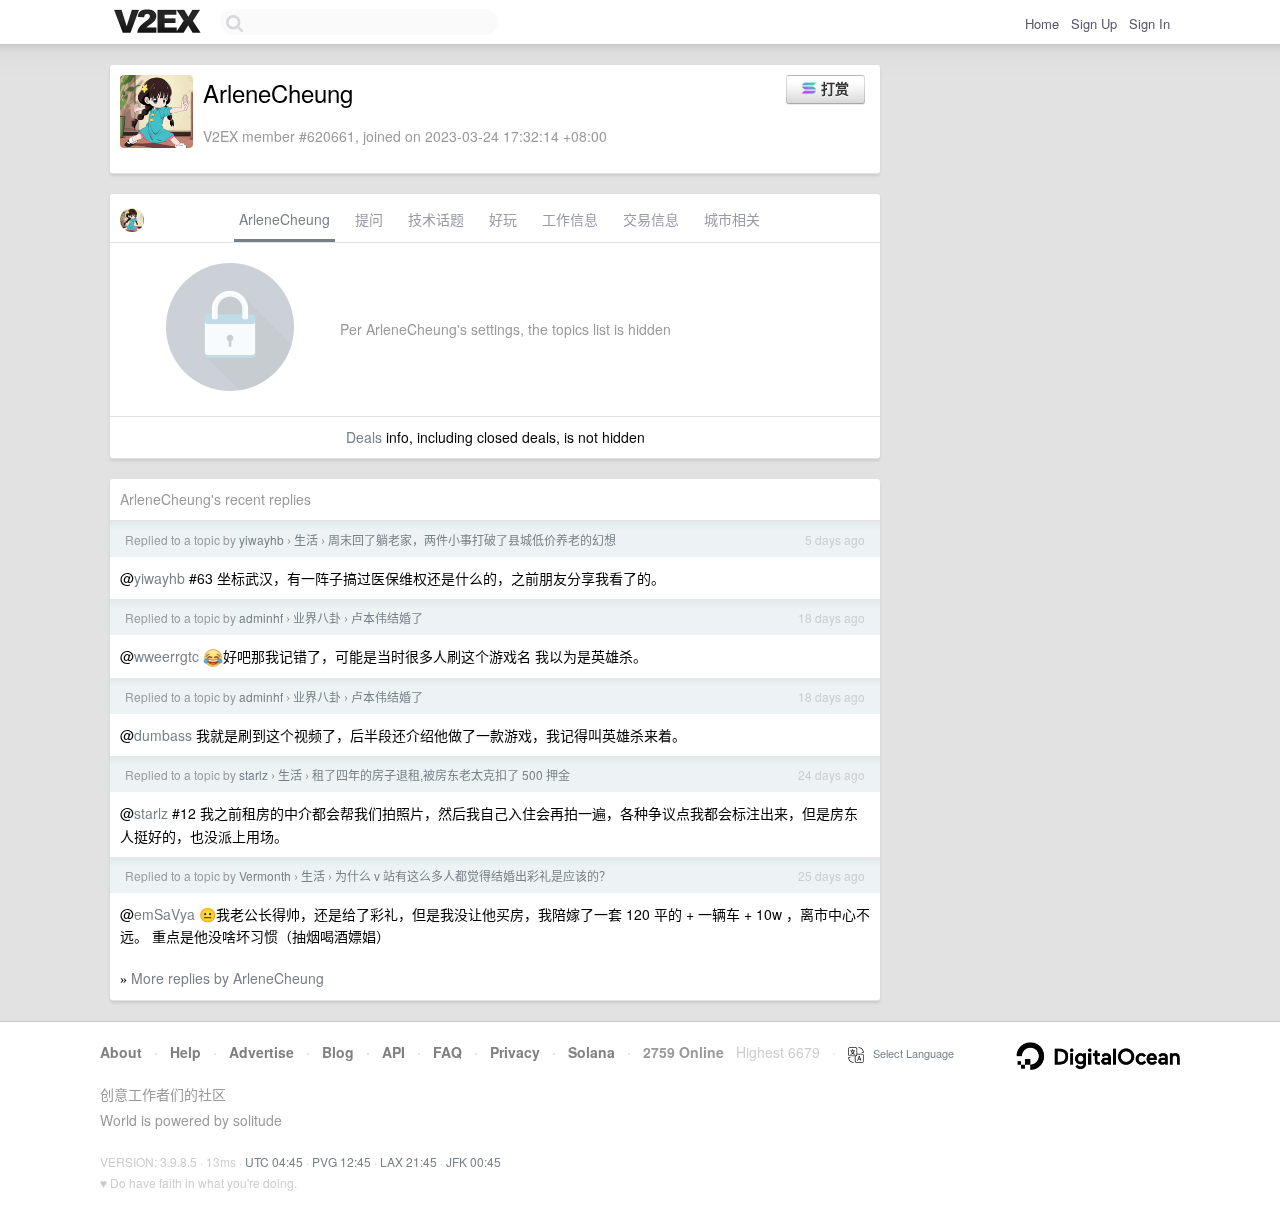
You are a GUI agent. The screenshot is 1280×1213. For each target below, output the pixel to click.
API (393, 1052)
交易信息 (651, 219)
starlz (253, 774)
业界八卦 (317, 617)
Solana (591, 1052)
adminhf (261, 617)
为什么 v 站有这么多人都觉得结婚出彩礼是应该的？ (473, 875)
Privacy (515, 1052)
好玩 (503, 219)
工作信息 (570, 219)
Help (185, 1052)
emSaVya (164, 914)
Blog (338, 1052)
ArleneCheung (284, 219)
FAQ (447, 1052)
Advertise (261, 1052)
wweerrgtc (166, 656)
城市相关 (732, 219)
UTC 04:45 (274, 1161)
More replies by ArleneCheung (227, 978)
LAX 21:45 (408, 1161)
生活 (306, 539)
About (121, 1052)
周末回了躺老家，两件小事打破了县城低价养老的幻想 (472, 539)
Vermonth (265, 875)
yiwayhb (261, 539)
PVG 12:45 (341, 1161)
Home (1042, 23)
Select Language (909, 1053)
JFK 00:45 (473, 1161)
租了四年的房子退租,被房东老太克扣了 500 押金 (441, 774)
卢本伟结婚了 (387, 617)
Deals (364, 437)
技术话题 (436, 219)
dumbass (163, 735)
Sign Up (1094, 23)
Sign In (1149, 23)
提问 (369, 219)
